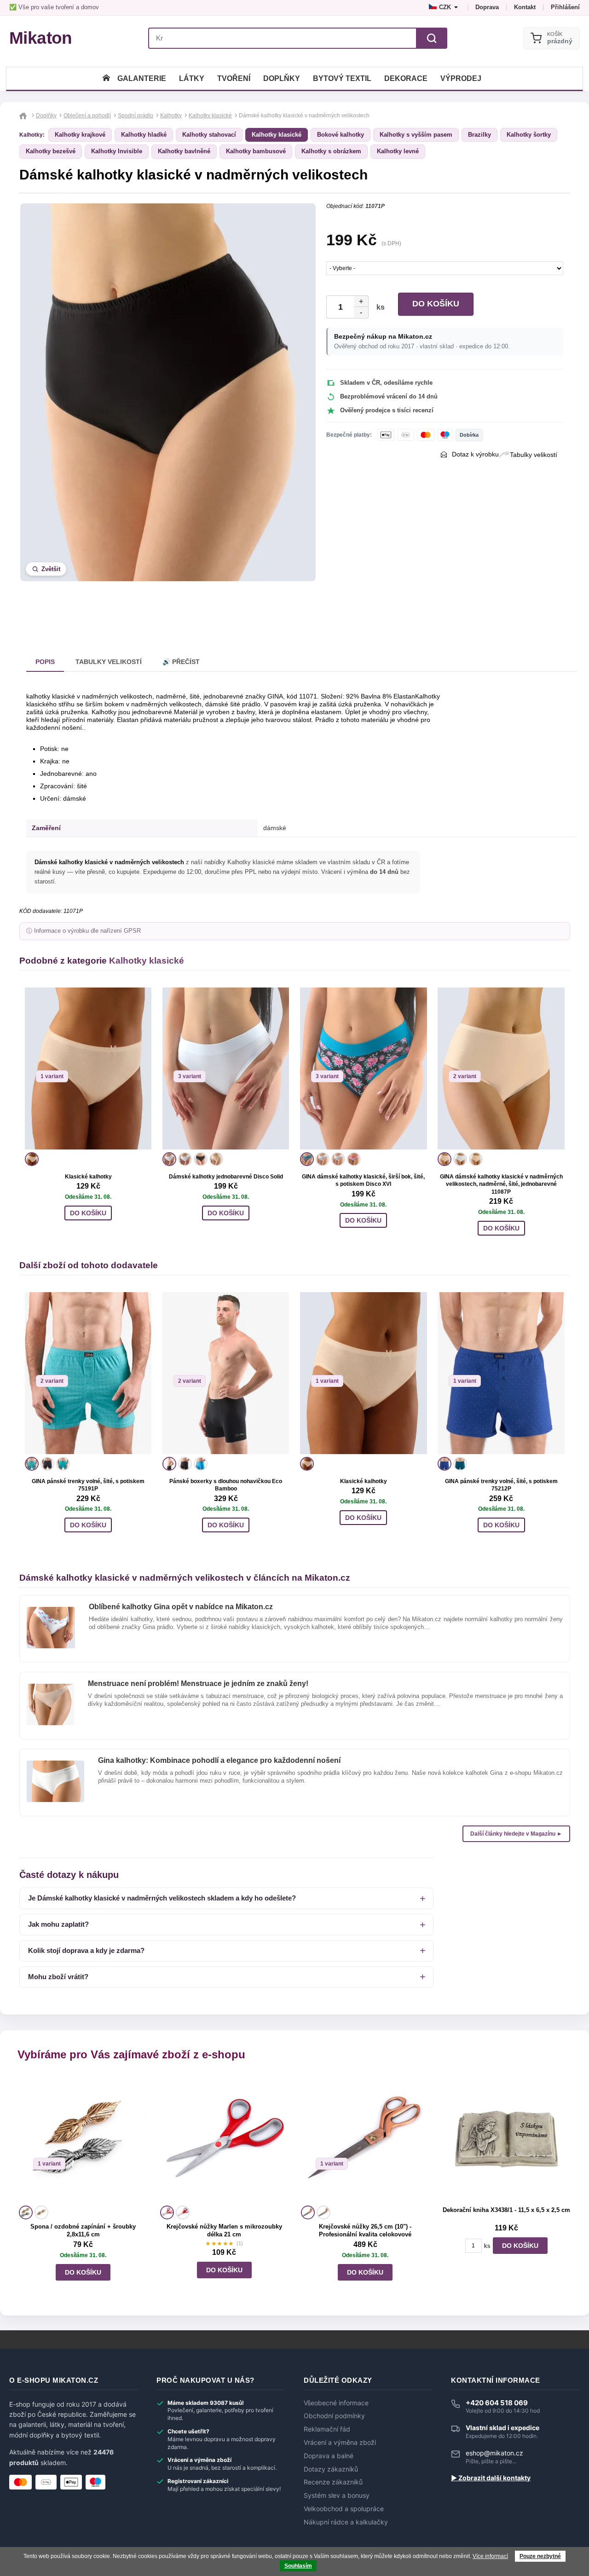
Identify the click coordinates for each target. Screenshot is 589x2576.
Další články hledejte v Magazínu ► (516, 1834)
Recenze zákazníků (333, 2482)
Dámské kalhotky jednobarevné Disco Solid (226, 1177)
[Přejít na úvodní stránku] (24, 116)
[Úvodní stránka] (106, 78)
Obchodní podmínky (334, 2416)
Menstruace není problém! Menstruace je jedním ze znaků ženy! (198, 1684)
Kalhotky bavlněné (184, 151)
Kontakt (525, 7)
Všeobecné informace (336, 2403)
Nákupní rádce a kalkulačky (346, 2522)
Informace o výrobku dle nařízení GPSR (87, 931)
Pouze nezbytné (540, 2556)
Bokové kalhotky (341, 135)
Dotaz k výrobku (475, 454)
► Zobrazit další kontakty (491, 2478)
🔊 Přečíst (181, 662)
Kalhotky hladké (144, 135)
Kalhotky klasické (277, 135)
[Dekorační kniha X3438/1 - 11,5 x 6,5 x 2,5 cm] (506, 2139)
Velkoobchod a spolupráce (344, 2509)
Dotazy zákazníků (331, 2469)
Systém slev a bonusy (337, 2495)
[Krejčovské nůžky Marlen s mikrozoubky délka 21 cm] (224, 2139)
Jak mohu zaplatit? (58, 1924)
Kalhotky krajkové (80, 135)
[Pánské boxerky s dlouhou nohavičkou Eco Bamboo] (226, 1373)
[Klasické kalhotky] (88, 1069)
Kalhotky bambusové (256, 151)
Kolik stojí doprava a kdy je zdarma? (86, 1950)
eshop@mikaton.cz (494, 2453)
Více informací (490, 2556)
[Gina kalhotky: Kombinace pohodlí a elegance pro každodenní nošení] (55, 1764)
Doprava (487, 7)
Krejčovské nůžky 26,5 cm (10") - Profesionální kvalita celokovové (365, 2230)
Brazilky (479, 135)
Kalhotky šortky (529, 135)
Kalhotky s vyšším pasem (416, 135)
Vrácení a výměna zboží (340, 2443)
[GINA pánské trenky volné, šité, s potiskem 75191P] (88, 1373)
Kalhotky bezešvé (51, 151)
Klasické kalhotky (88, 1177)
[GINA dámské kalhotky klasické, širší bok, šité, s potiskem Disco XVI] (363, 1069)
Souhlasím (298, 2566)
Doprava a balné (329, 2456)
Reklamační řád (327, 2429)
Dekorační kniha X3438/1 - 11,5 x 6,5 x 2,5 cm (506, 2210)
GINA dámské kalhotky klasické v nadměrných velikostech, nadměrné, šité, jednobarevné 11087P (501, 1184)
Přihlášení (565, 7)
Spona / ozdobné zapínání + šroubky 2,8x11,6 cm (83, 2230)
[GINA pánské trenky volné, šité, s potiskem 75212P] (501, 1373)
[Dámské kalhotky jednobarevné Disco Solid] (226, 1069)
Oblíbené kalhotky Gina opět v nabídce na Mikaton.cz (181, 1607)
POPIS (45, 662)
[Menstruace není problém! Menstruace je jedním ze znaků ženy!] (50, 1687)
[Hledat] (432, 38)
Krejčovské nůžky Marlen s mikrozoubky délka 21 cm (224, 2230)
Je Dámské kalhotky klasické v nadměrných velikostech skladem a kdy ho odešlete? (162, 1898)
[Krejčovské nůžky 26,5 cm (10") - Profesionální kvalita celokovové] (365, 2139)
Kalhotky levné (398, 151)
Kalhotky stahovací (209, 135)
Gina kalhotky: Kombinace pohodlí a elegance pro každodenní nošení (219, 1760)
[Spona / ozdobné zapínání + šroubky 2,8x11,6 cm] (83, 2139)
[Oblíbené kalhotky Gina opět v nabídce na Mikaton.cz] (51, 1611)
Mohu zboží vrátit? (58, 1977)
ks (379, 307)
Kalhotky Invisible (117, 151)
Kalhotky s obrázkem (331, 151)
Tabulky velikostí (534, 455)
